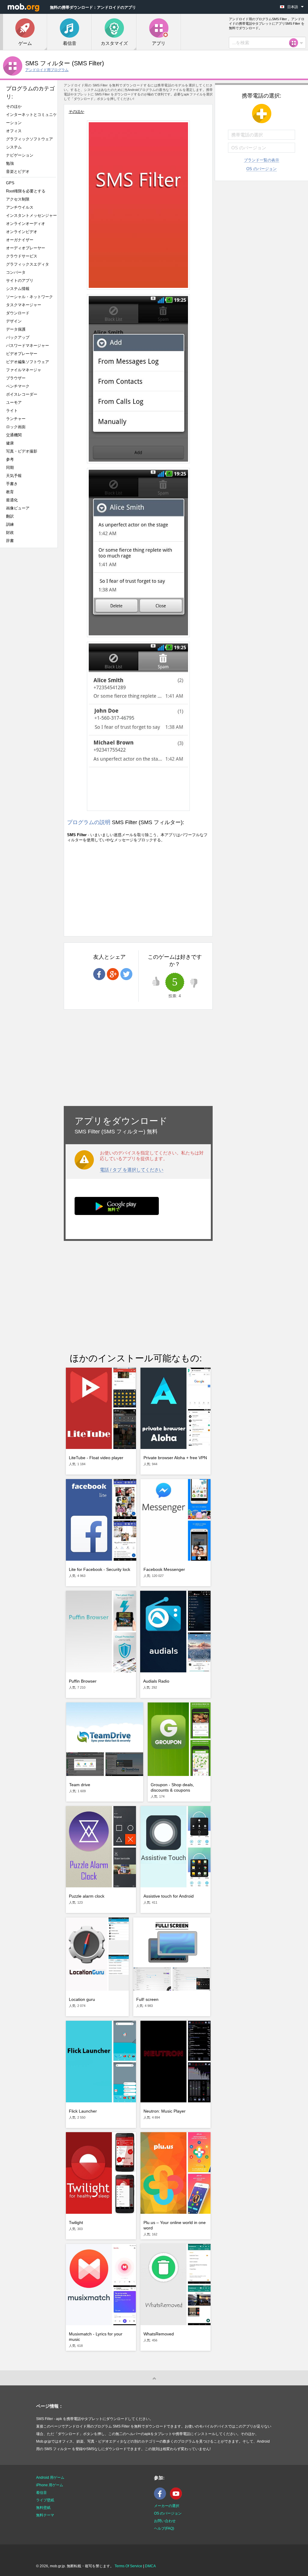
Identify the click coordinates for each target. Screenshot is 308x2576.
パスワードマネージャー (28, 346)
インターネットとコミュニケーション (31, 119)
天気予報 (14, 476)
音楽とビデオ (18, 171)
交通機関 (14, 435)
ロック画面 (16, 427)
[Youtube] (177, 2498)
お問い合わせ (165, 2521)
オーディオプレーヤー (28, 248)
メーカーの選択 (167, 2506)
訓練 (10, 524)
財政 (10, 533)
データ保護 (16, 329)
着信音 (42, 2493)
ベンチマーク (18, 386)
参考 (10, 459)
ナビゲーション (20, 155)
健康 (10, 443)
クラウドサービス (22, 256)
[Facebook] (162, 2498)
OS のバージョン (262, 169)
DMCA (150, 2566)
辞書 (10, 541)
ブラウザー (16, 378)
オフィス (14, 131)
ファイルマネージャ (24, 370)
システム (14, 147)
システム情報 (18, 289)
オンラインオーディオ (26, 224)
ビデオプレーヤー (22, 354)
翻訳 (10, 516)
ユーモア (14, 402)
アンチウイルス (20, 207)
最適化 (12, 500)
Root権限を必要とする (26, 191)
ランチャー (16, 419)
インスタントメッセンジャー (31, 215)
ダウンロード (18, 313)
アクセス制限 (18, 199)
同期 (10, 467)
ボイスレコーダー (22, 394)
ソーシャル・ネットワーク (29, 297)
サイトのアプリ (20, 280)
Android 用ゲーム (50, 2478)
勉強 (10, 163)
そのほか (14, 106)
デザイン (14, 321)
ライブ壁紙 (45, 2500)
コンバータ (16, 272)
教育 (10, 492)
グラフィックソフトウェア (29, 139)
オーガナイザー (20, 240)
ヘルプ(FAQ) (164, 2528)
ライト (12, 411)
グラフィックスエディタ (28, 264)
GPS (10, 183)
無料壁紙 (43, 2508)
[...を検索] (295, 43)
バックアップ (18, 337)
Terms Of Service (128, 2566)
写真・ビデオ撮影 (24, 451)
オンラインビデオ (22, 232)
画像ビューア (18, 508)
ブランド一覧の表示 (262, 160)
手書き (12, 484)
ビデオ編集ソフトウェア (28, 362)
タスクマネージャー (24, 305)
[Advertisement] (32, 647)
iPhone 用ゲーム (50, 2485)
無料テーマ (45, 2515)
